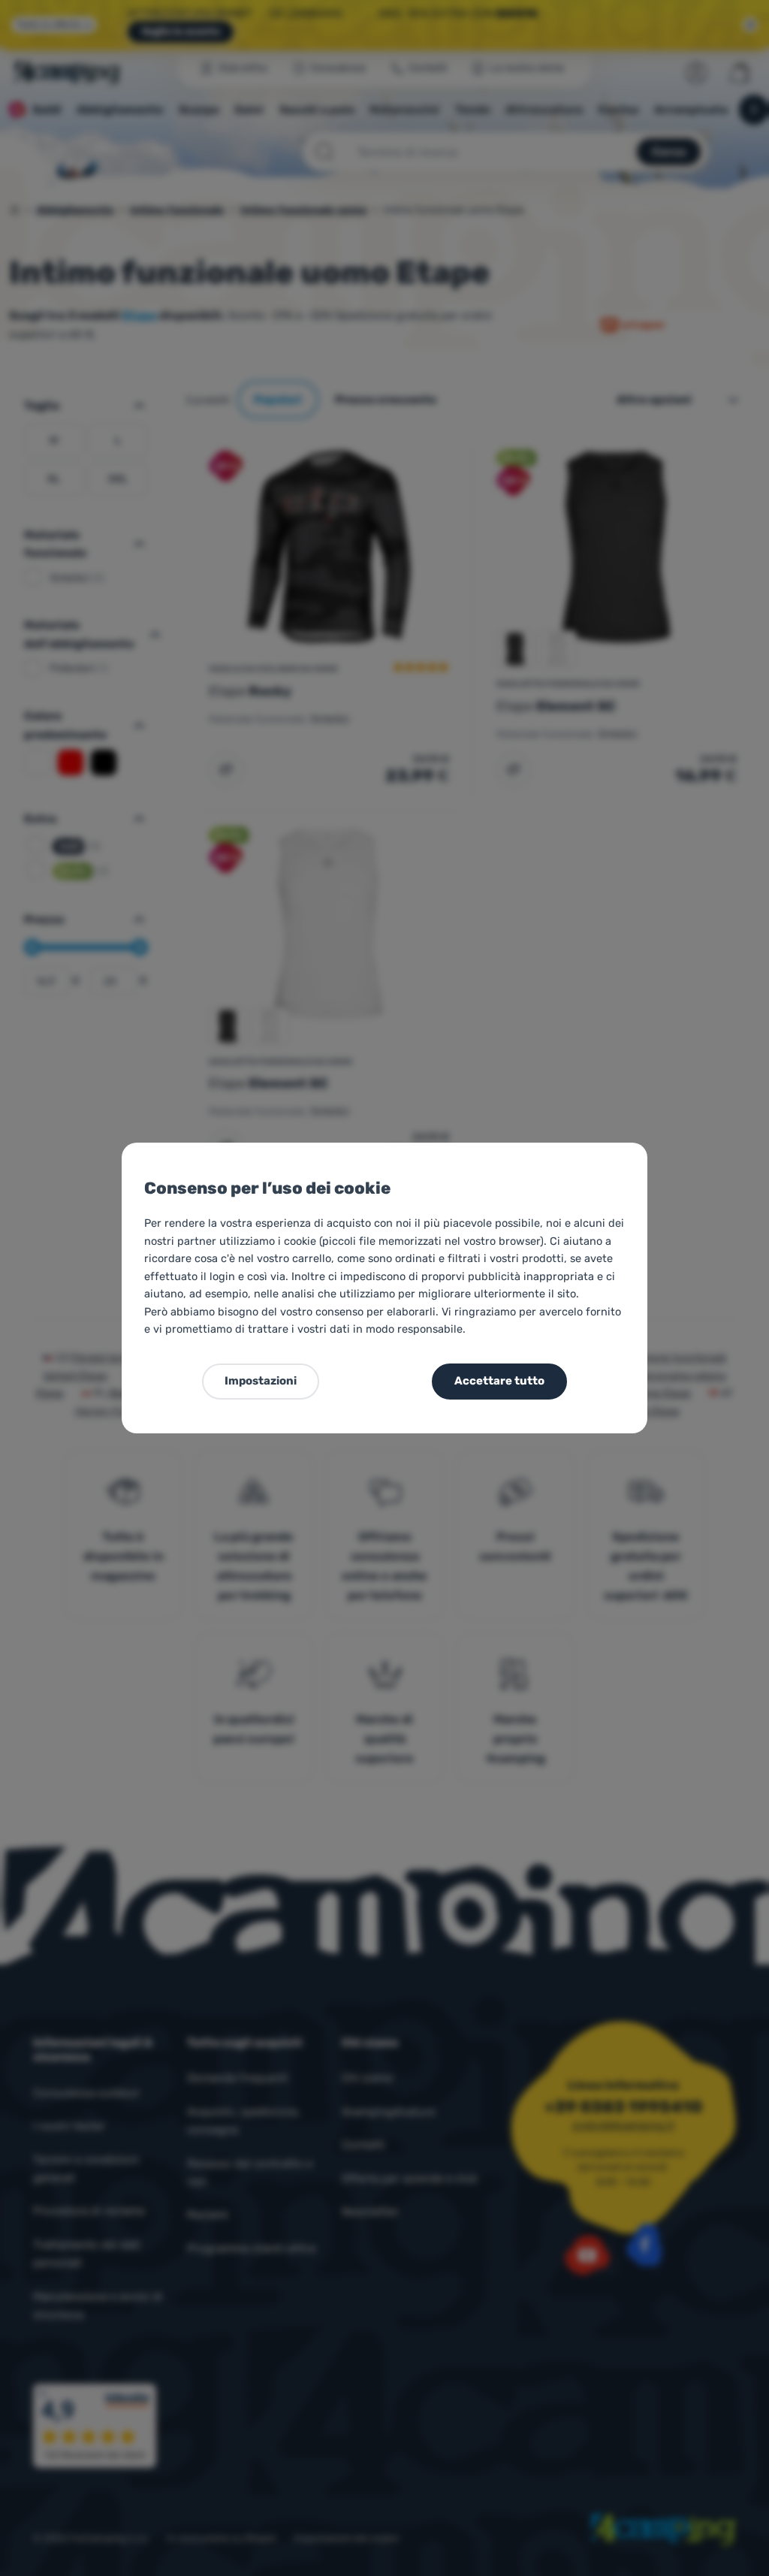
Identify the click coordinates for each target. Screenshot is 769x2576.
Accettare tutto (499, 1381)
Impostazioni (261, 1381)
